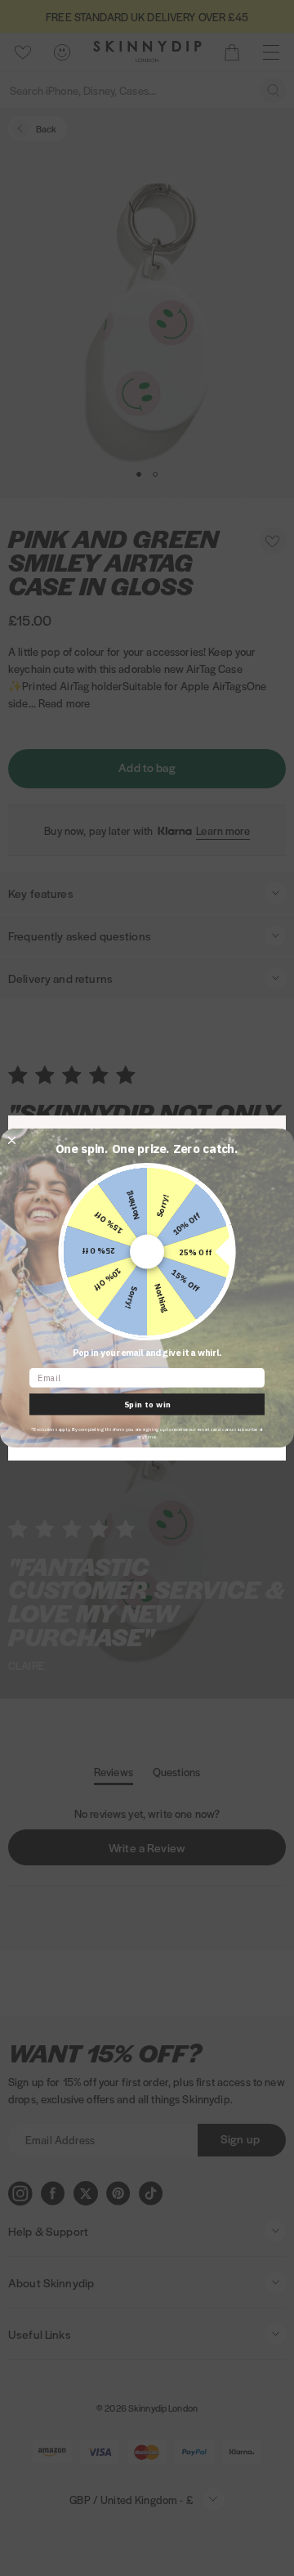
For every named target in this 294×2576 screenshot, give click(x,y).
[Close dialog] (12, 1140)
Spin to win (147, 1404)
